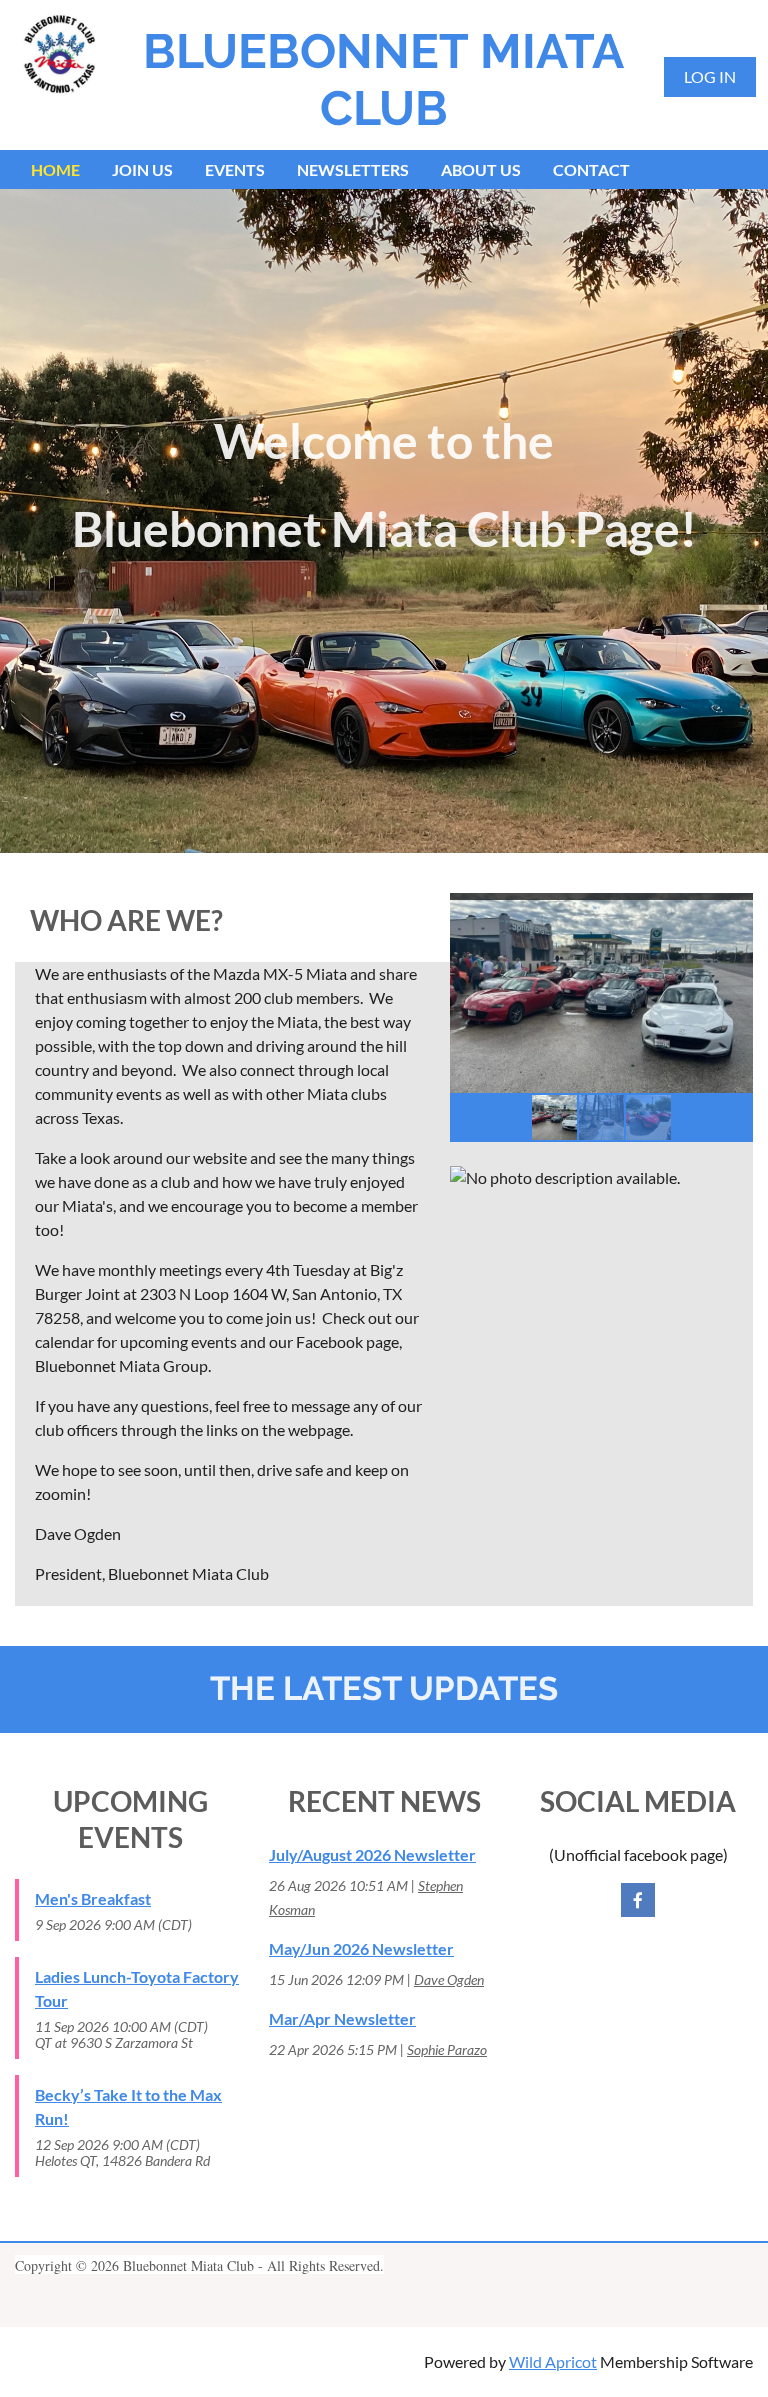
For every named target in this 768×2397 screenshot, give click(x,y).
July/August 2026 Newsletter (372, 1854)
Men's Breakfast (93, 1898)
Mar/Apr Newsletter (342, 2018)
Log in (710, 76)
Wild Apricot (553, 2361)
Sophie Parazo (447, 2049)
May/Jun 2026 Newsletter (361, 1948)
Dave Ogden (449, 1979)
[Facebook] (638, 1900)
